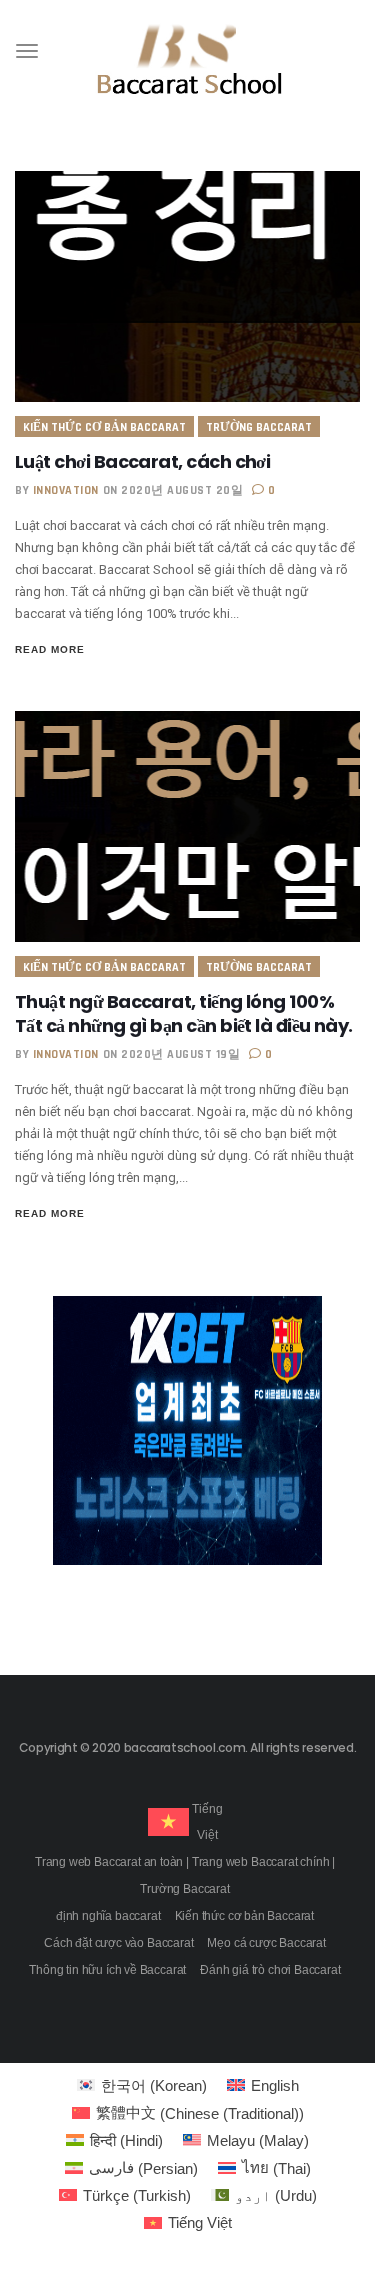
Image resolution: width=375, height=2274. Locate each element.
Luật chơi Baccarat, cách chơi (142, 461)
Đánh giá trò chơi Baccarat (270, 1970)
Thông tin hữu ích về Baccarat (107, 1970)
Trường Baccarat (259, 427)
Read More (50, 649)
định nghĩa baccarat (108, 1916)
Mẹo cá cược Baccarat (266, 1943)
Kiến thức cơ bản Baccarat (104, 427)
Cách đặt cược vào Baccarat (118, 1943)
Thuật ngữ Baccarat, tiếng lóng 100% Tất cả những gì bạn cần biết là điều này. (184, 1013)
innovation (66, 490)
